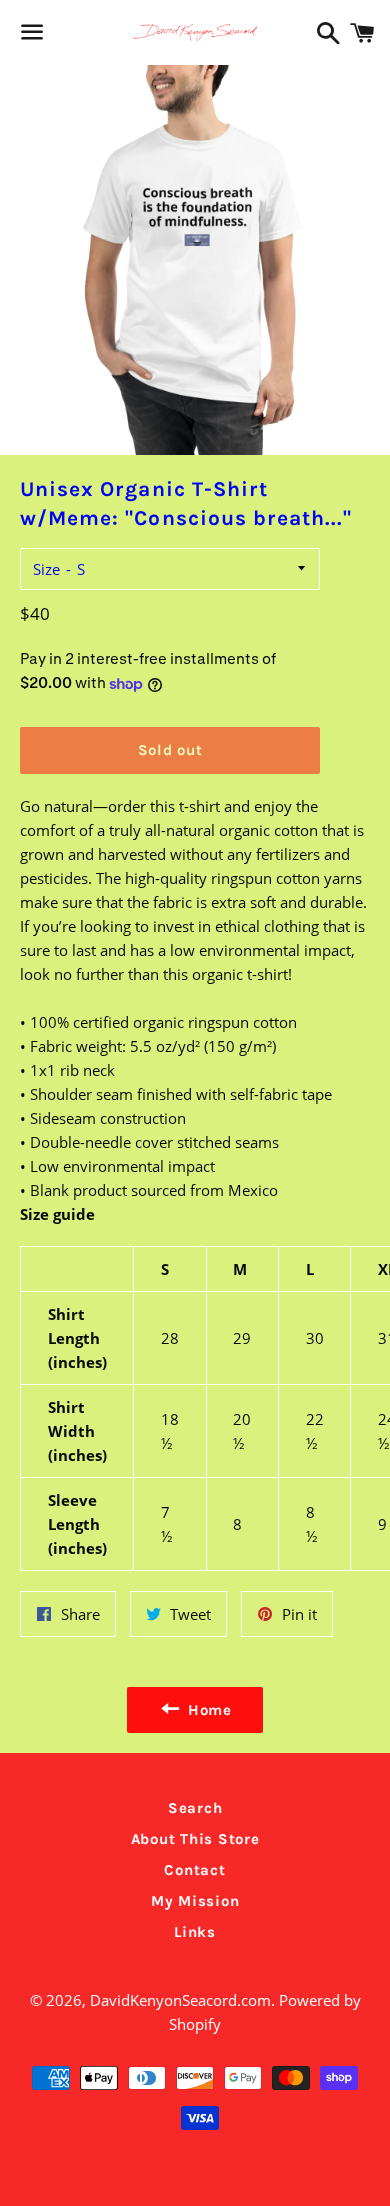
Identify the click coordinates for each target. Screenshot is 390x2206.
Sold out (170, 750)
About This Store (195, 1839)
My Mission (195, 1901)
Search (195, 1808)
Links (195, 1932)
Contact (194, 1870)
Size (46, 569)
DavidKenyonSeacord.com (180, 2000)
